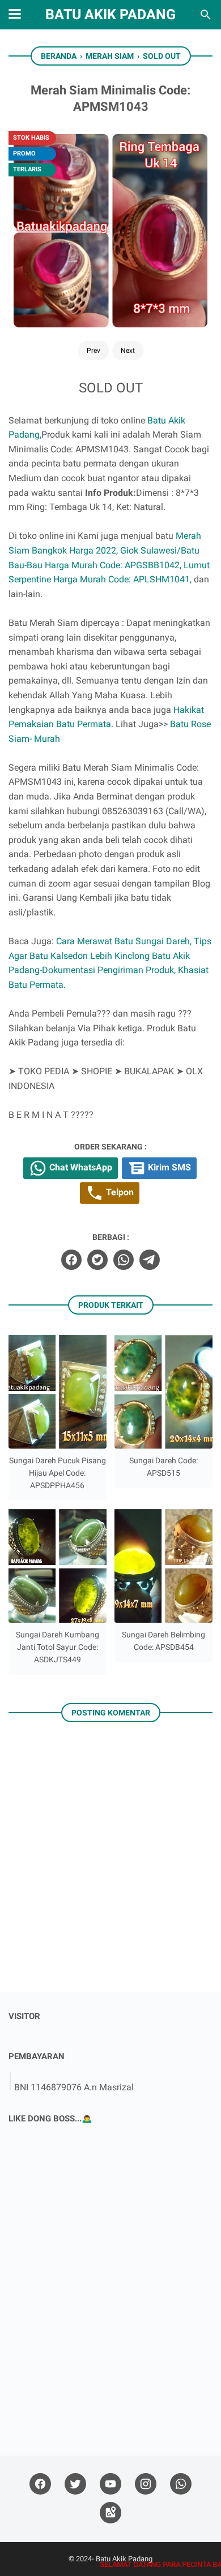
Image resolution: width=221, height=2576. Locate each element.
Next (128, 351)
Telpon (119, 1192)
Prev (93, 351)
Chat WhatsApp (80, 1167)
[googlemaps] (110, 2513)
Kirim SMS (168, 1167)
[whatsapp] (124, 1260)
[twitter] (97, 1260)
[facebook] (71, 1260)
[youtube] (110, 2484)
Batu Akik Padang (110, 14)
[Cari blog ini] (206, 15)
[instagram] (146, 2484)
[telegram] (150, 1260)
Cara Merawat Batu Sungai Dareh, (124, 941)
